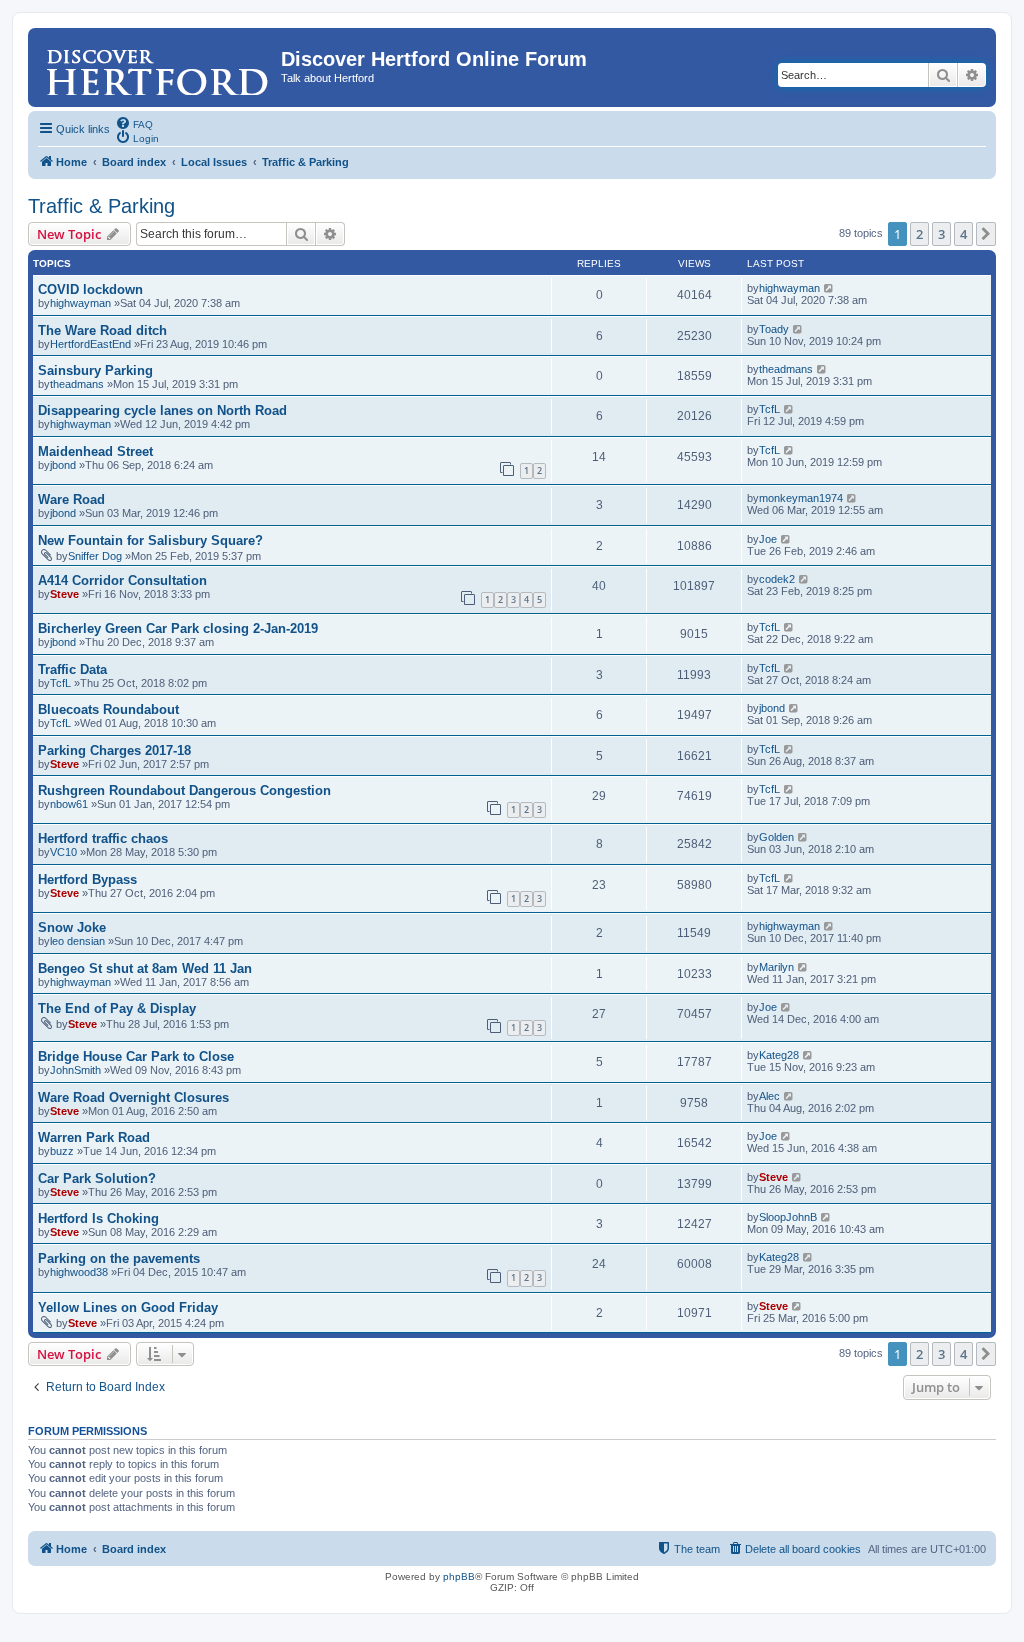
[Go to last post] (829, 288)
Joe (768, 539)
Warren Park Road (94, 1137)
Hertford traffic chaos (103, 838)
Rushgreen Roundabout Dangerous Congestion (184, 790)
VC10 (63, 852)
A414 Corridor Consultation (122, 580)
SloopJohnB (788, 1217)
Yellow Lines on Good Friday (128, 1307)
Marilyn (776, 967)
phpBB (459, 1576)
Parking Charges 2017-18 (114, 750)
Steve (64, 594)
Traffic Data (72, 669)
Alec (769, 1096)
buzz (62, 1151)
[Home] (157, 65)
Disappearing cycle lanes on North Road (162, 410)
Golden (776, 837)
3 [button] (941, 234)
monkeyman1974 (801, 498)
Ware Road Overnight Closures (133, 1097)
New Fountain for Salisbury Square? (150, 540)
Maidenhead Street (95, 451)
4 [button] (963, 234)
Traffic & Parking (101, 206)
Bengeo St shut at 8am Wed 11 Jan (145, 968)
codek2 (777, 579)
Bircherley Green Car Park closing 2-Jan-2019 (178, 628)
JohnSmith (75, 1070)
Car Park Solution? (97, 1178)
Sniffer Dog (95, 556)
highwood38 (79, 1272)
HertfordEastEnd (90, 344)
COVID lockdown (90, 289)
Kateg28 (779, 1055)
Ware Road (71, 499)
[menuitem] (134, 123)
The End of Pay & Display (117, 1008)
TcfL (769, 409)
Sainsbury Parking (95, 370)
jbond (63, 465)
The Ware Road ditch (102, 330)
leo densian (77, 941)
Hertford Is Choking (98, 1218)
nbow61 (69, 804)
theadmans (77, 384)
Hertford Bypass (87, 879)
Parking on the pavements (119, 1258)
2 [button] (919, 234)
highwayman (80, 303)
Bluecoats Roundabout (108, 709)
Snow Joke (72, 927)
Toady (774, 329)
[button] (986, 234)
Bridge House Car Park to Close (136, 1056)
